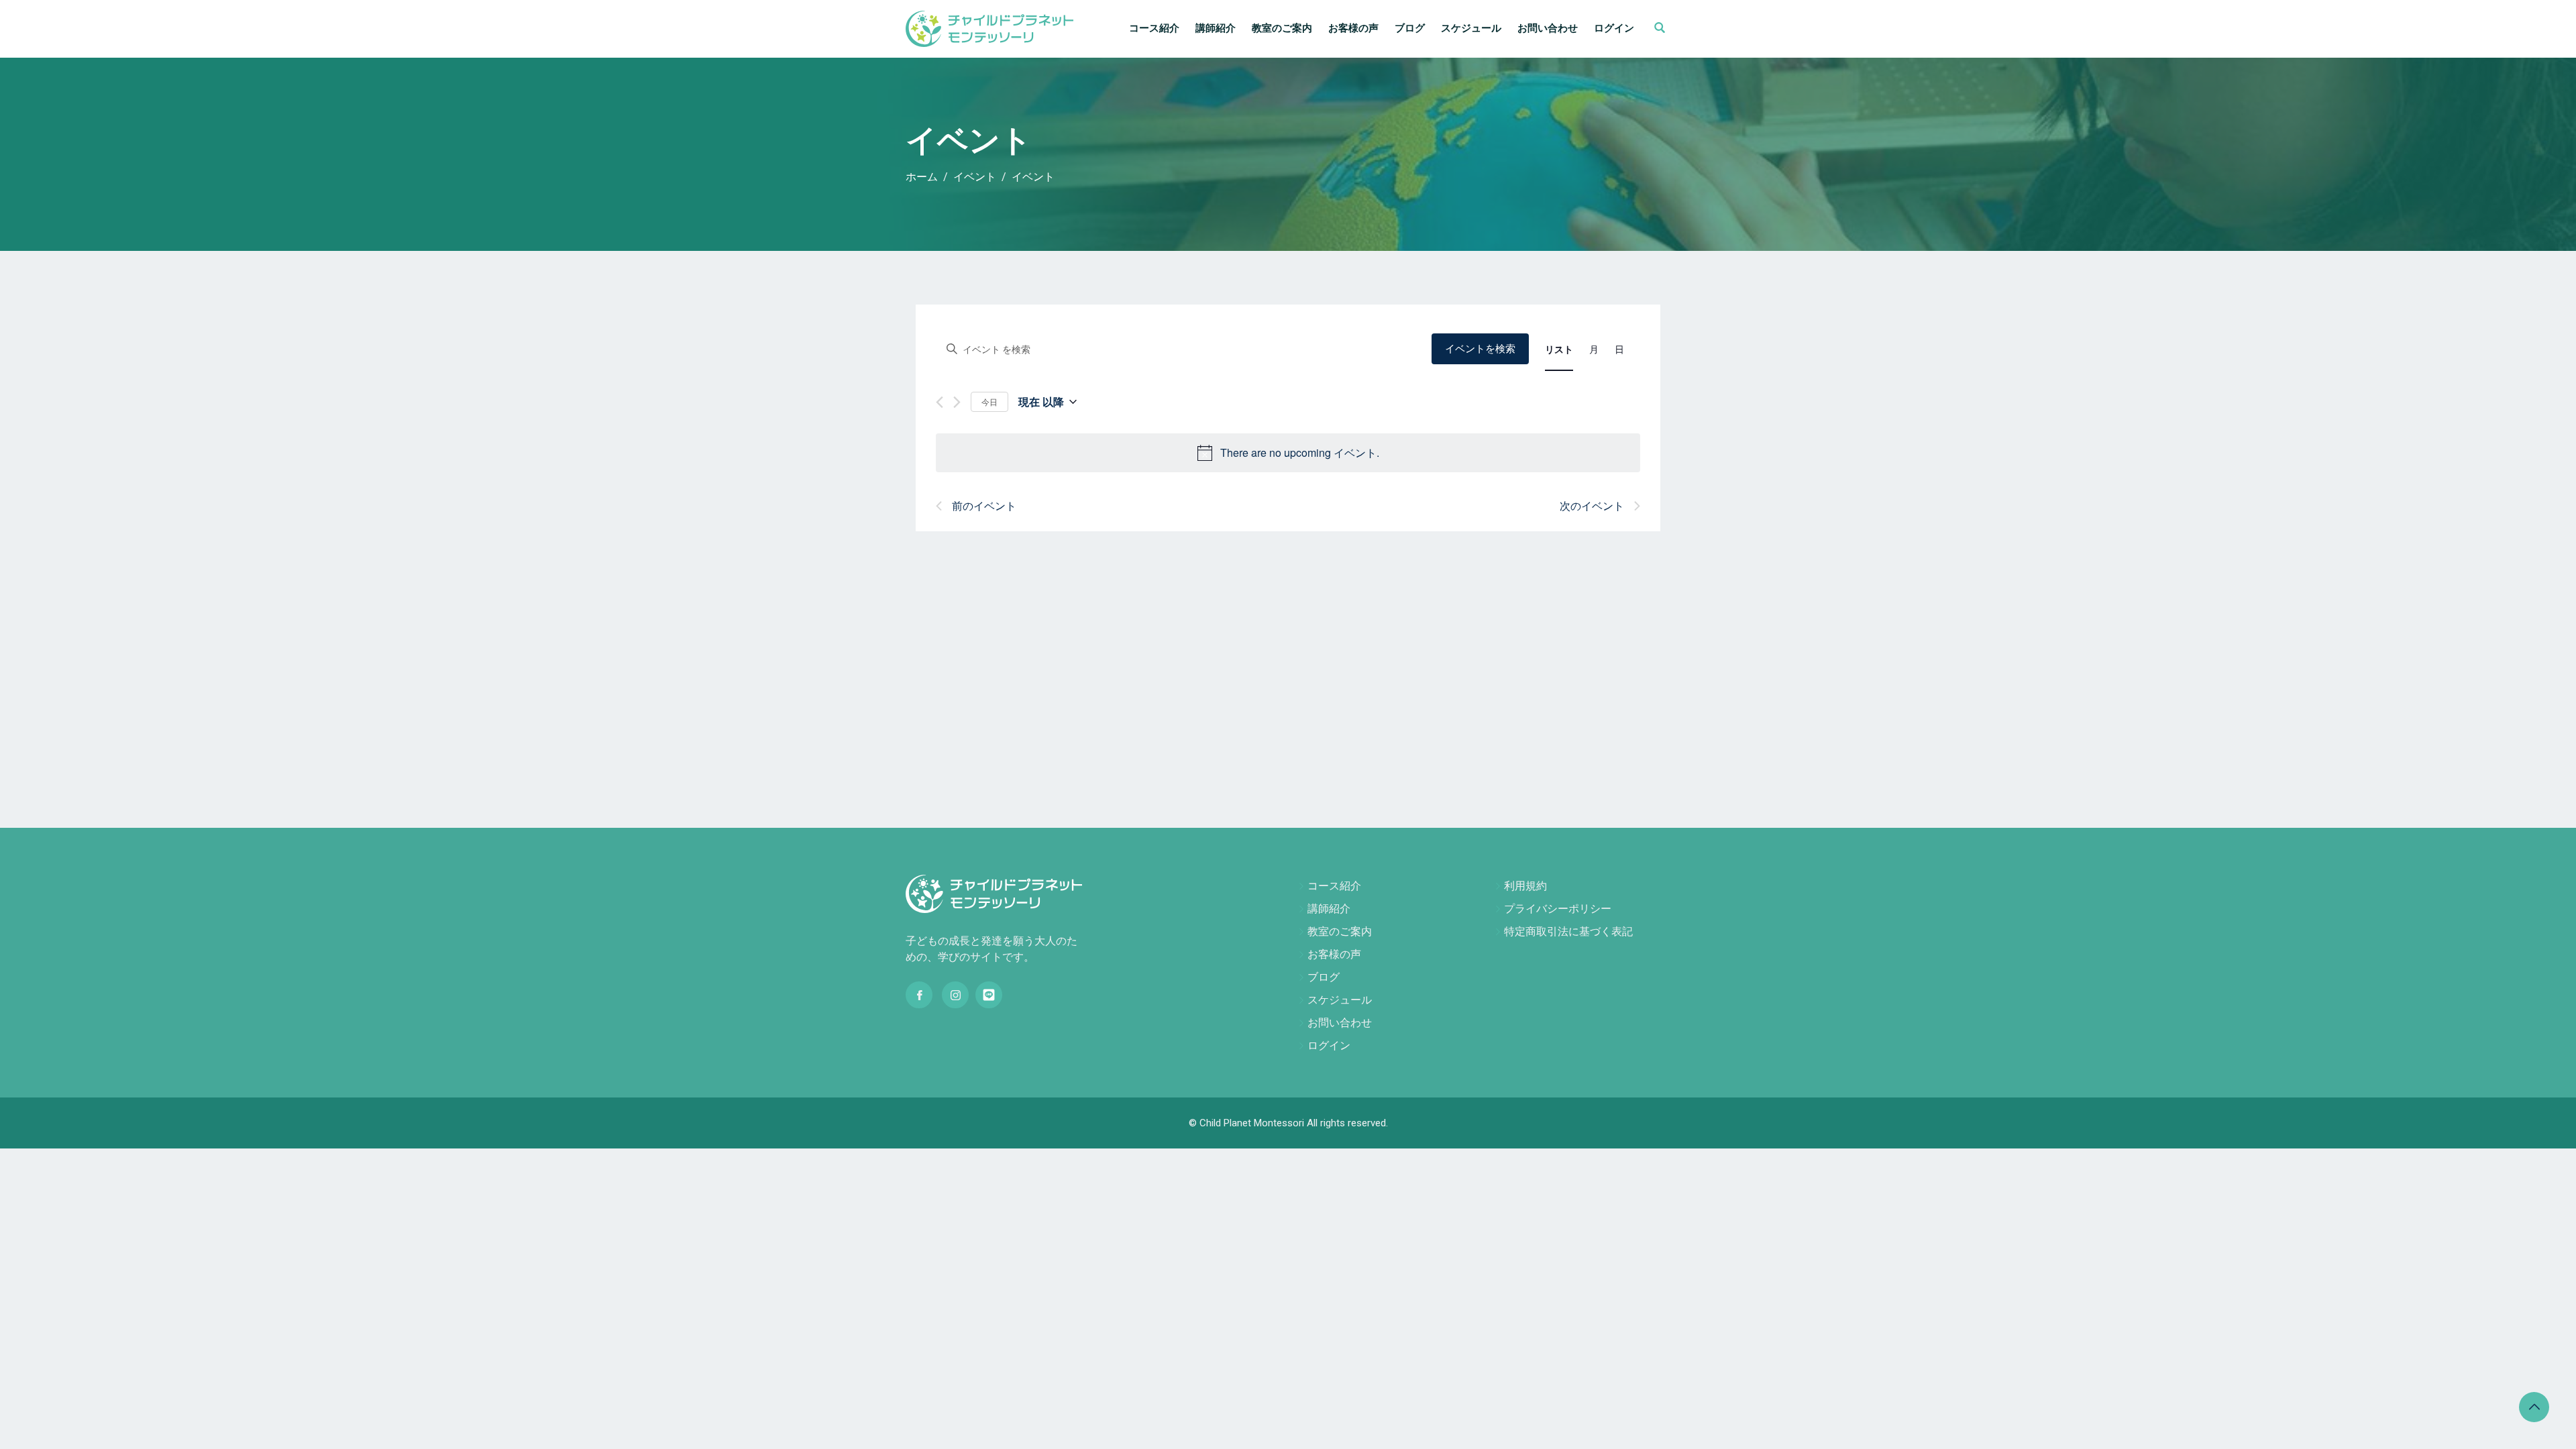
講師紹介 (1216, 28)
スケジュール (1471, 28)
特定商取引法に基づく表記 (1568, 931)
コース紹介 (1154, 28)
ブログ (1410, 28)
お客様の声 (1353, 28)
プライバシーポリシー (1558, 909)
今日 (989, 401)
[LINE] (989, 995)
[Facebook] (919, 995)
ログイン (1614, 28)
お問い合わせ (1548, 28)
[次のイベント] (957, 402)
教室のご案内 (1282, 28)
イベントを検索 (1480, 349)
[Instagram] (955, 995)
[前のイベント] (940, 402)
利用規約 (1525, 886)
